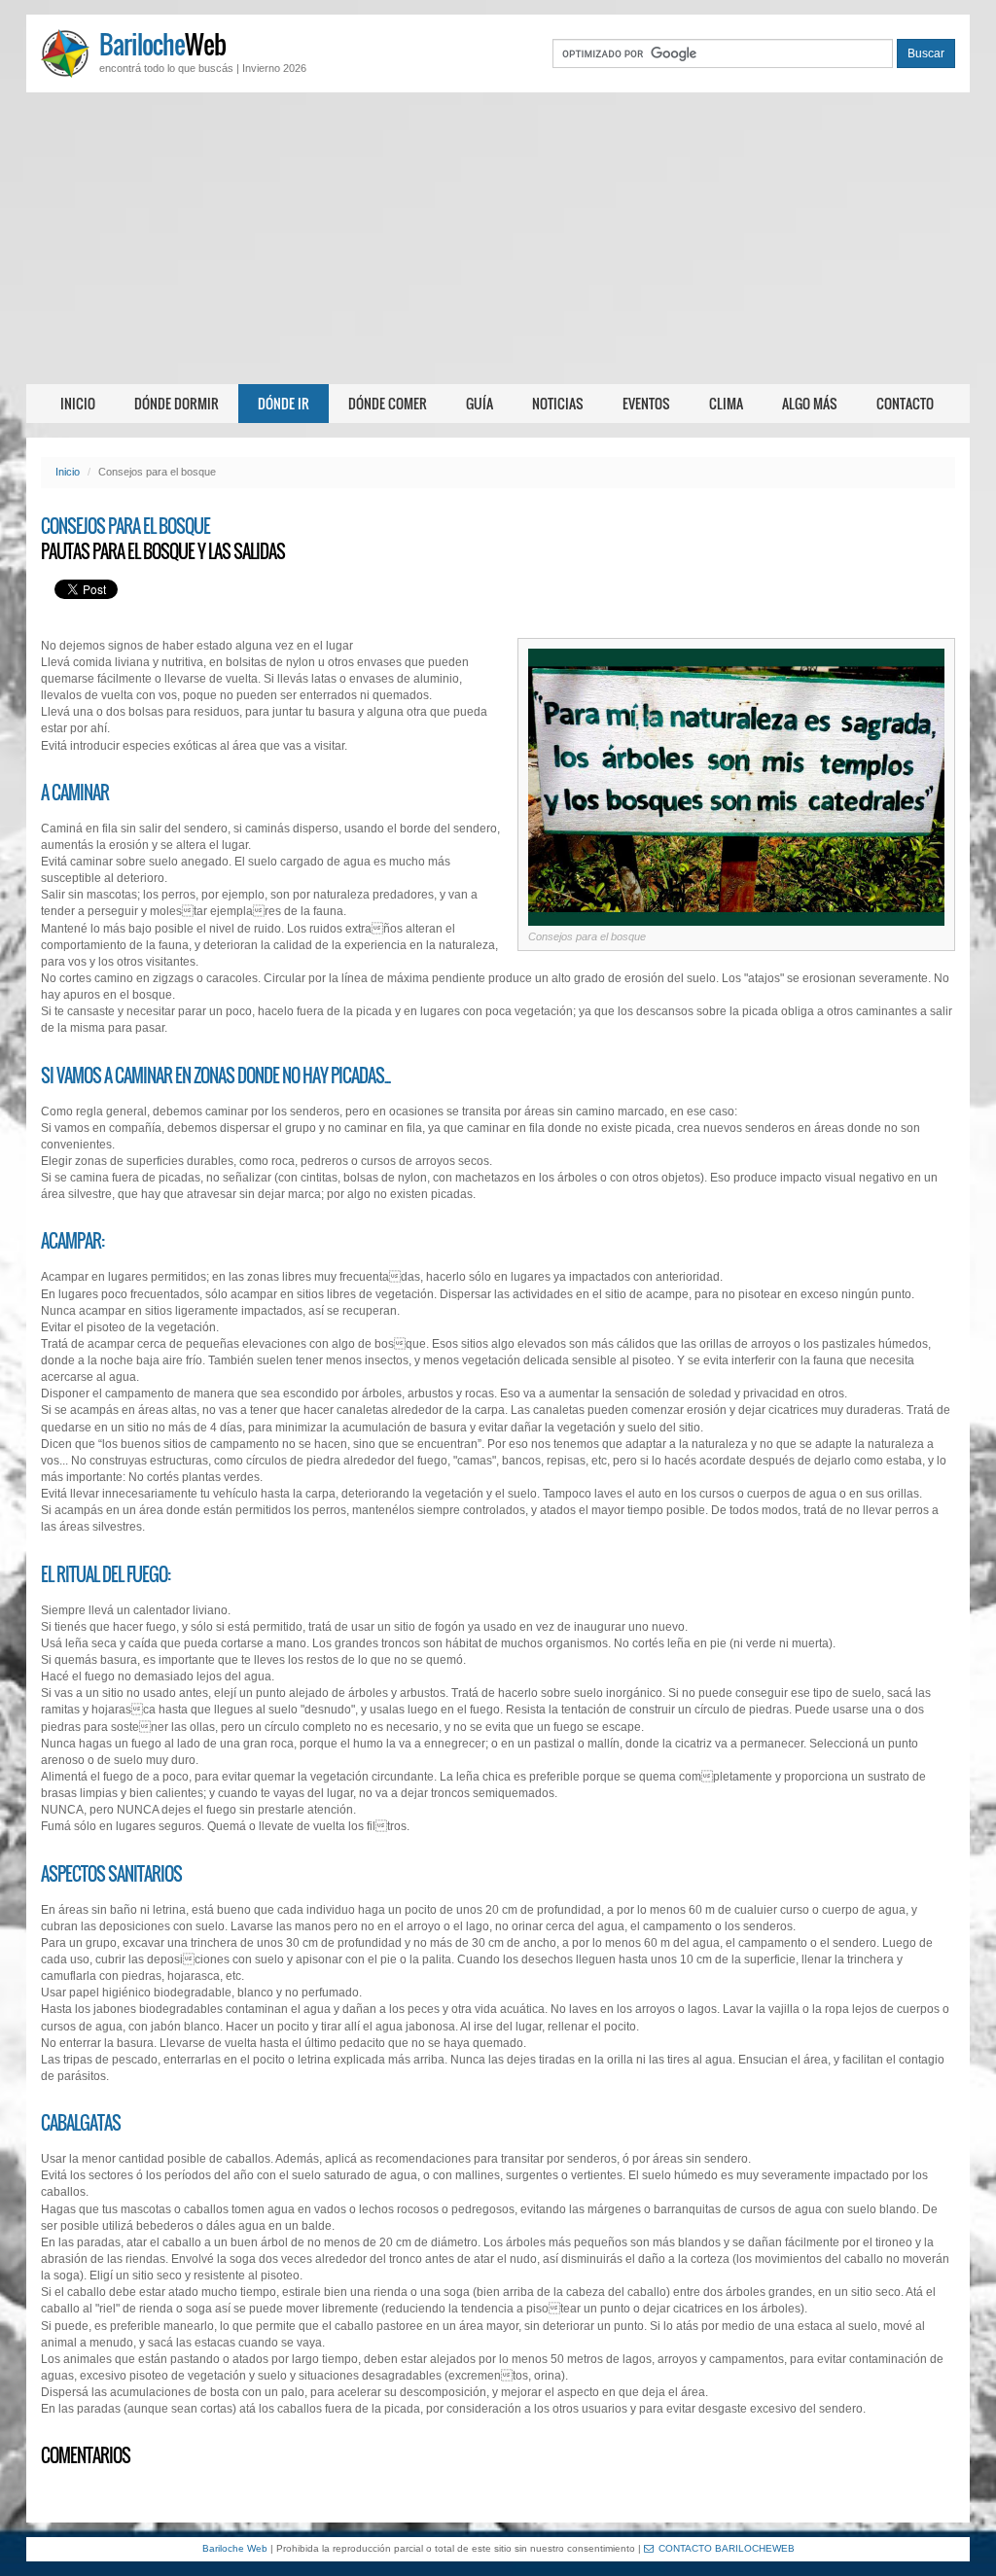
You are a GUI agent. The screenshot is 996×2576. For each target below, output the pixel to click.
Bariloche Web (235, 2548)
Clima (726, 403)
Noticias (558, 403)
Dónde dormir (177, 403)
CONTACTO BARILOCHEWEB (727, 2548)
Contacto (905, 403)
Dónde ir (284, 403)
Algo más (810, 403)
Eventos (646, 403)
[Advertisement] (498, 238)
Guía (480, 403)
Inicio (78, 403)
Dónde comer (388, 403)
